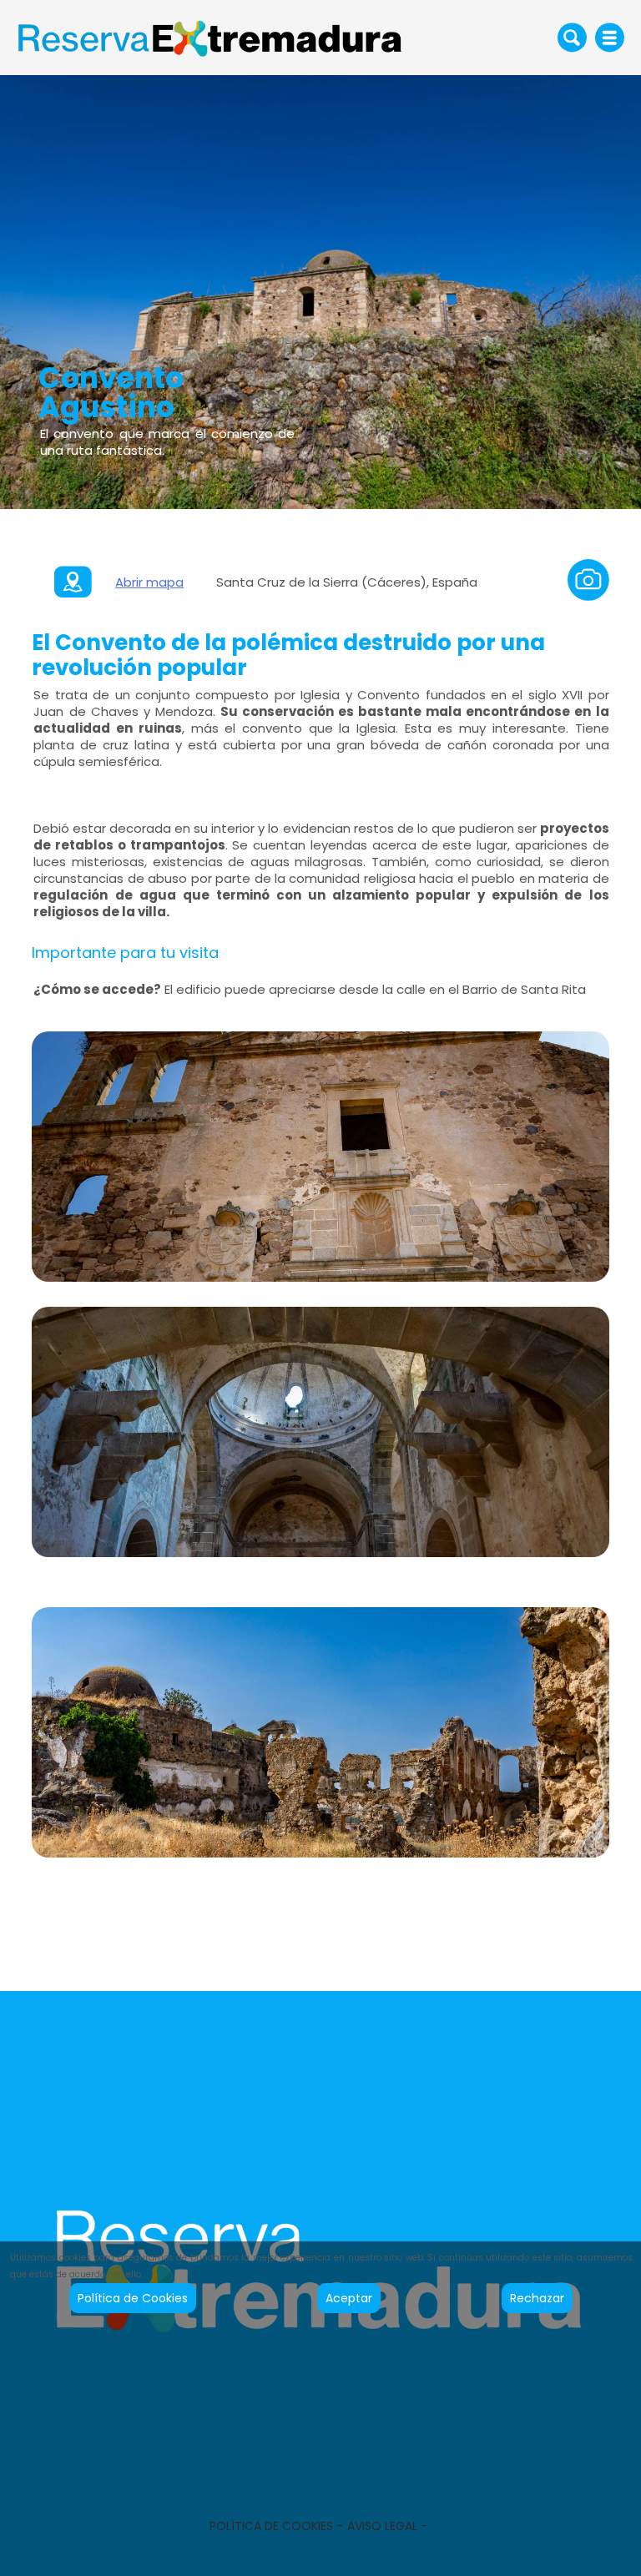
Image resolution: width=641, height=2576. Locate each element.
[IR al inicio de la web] (211, 37)
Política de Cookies (133, 2298)
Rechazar (537, 2298)
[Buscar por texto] (572, 37)
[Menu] (610, 38)
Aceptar (349, 2298)
